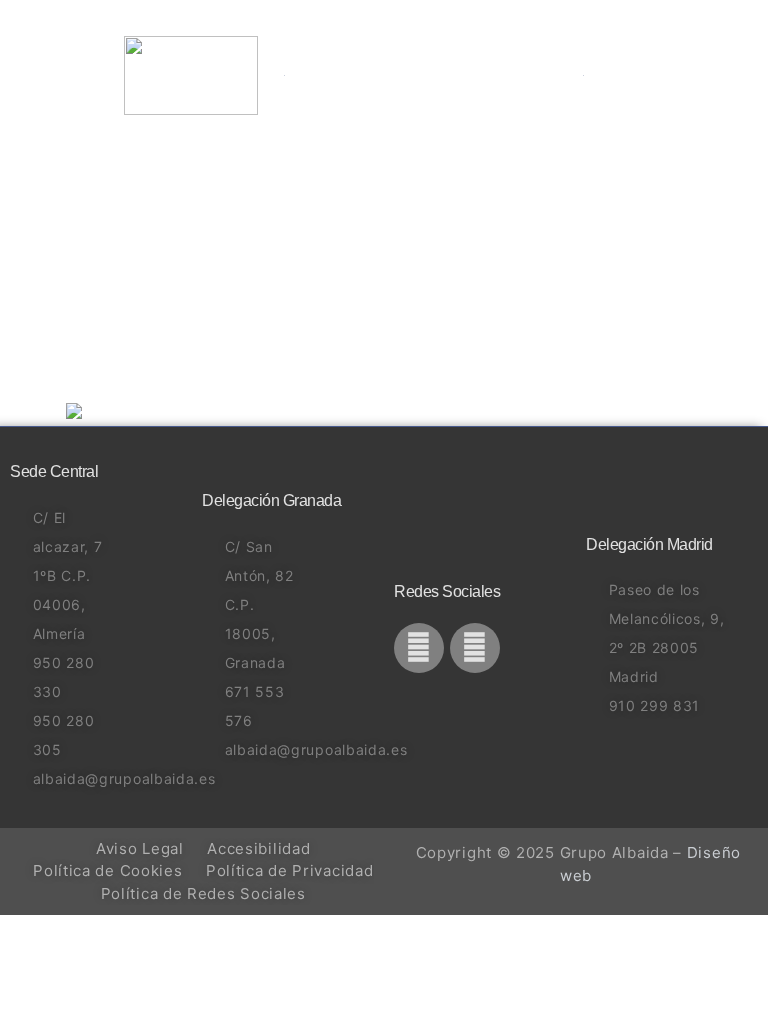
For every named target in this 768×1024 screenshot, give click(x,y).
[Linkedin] (475, 648)
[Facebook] (419, 648)
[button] (608, 75)
